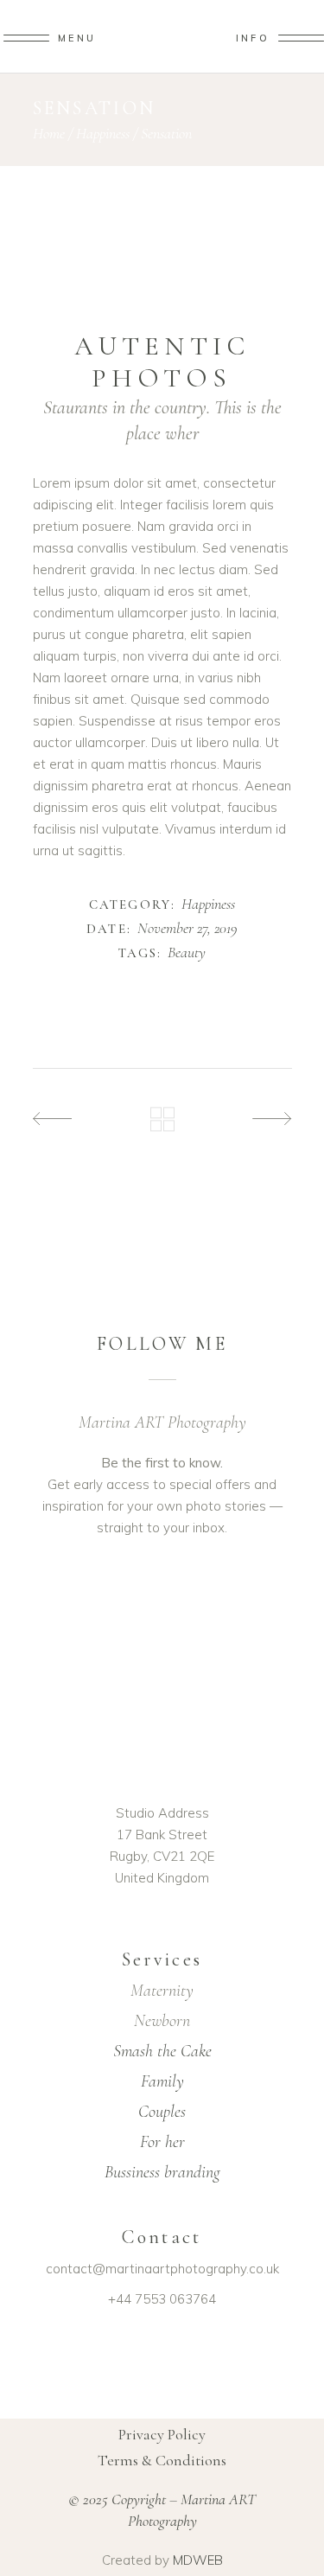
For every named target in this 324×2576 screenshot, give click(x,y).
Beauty (187, 953)
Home (49, 133)
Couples (162, 2112)
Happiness (103, 133)
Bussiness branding (162, 2172)
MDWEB (198, 2560)
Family (162, 2081)
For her (162, 2142)
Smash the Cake (162, 2051)
